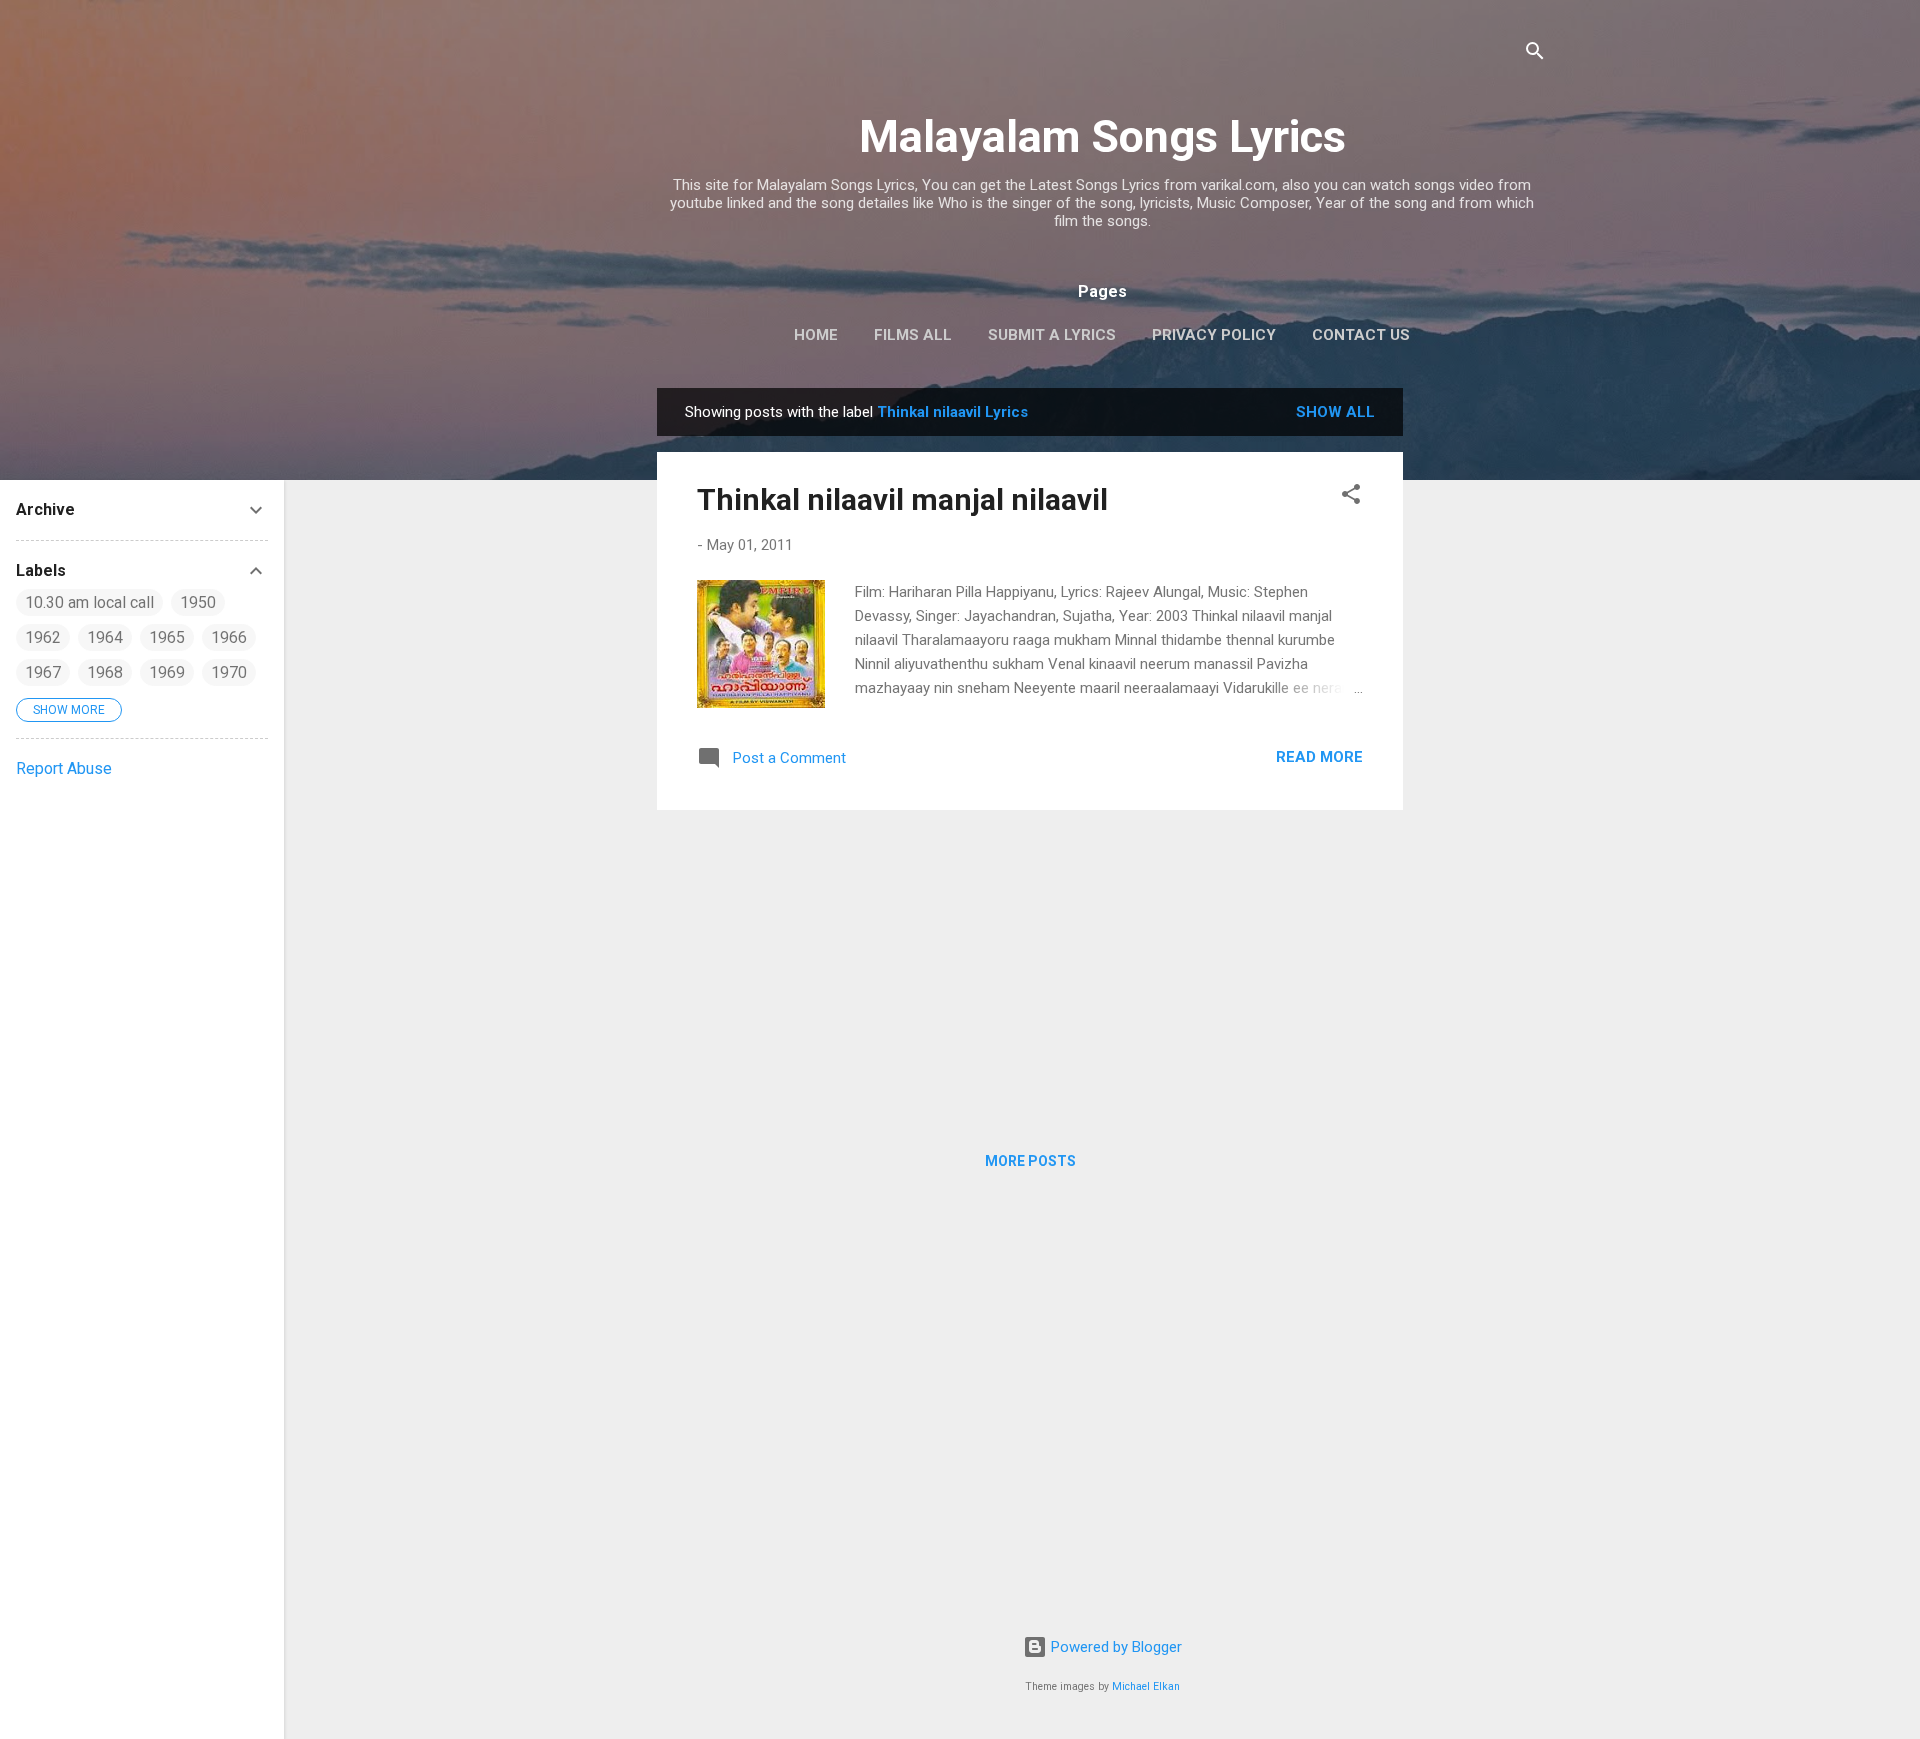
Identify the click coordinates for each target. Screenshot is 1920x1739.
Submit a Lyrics (1052, 335)
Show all (1335, 412)
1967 (43, 672)
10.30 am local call (89, 602)
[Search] (1535, 54)
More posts (1030, 1161)
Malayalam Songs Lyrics (1102, 136)
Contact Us (1361, 335)
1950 (198, 602)
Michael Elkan (1146, 1686)
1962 (43, 637)
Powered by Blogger (1114, 1647)
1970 (229, 672)
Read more (1319, 757)
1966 (229, 637)
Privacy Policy (1214, 335)
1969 (167, 672)
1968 (105, 672)
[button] (1351, 497)
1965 (167, 637)
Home (816, 335)
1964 (105, 637)
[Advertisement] (1483, 688)
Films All (913, 335)
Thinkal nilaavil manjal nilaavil (902, 499)
